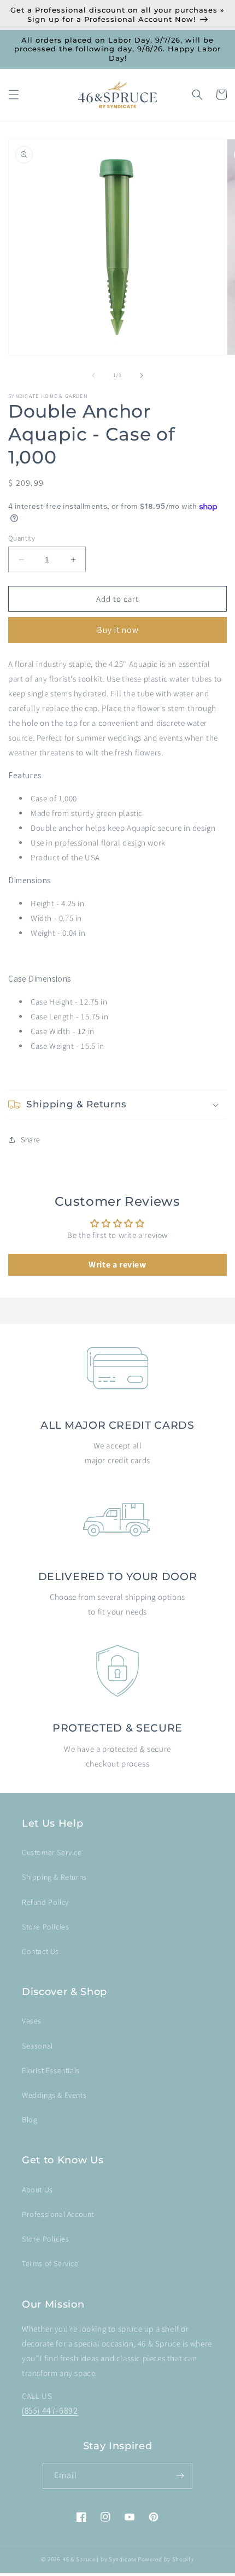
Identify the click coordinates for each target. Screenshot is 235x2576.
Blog (30, 2120)
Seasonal (37, 2046)
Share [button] (31, 1140)
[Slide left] (93, 375)
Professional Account (58, 2214)
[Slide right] (142, 375)
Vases (32, 2021)
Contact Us (40, 1951)
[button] (14, 95)
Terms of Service (50, 2263)
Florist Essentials (51, 2070)
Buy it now (118, 630)
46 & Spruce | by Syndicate (99, 2559)
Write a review (117, 1264)
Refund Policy (45, 1902)
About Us (37, 2190)
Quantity (22, 538)
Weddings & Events (54, 2095)
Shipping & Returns (54, 1877)
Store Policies (45, 1927)
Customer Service (52, 1852)
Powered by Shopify (166, 2559)
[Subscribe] (180, 2476)
